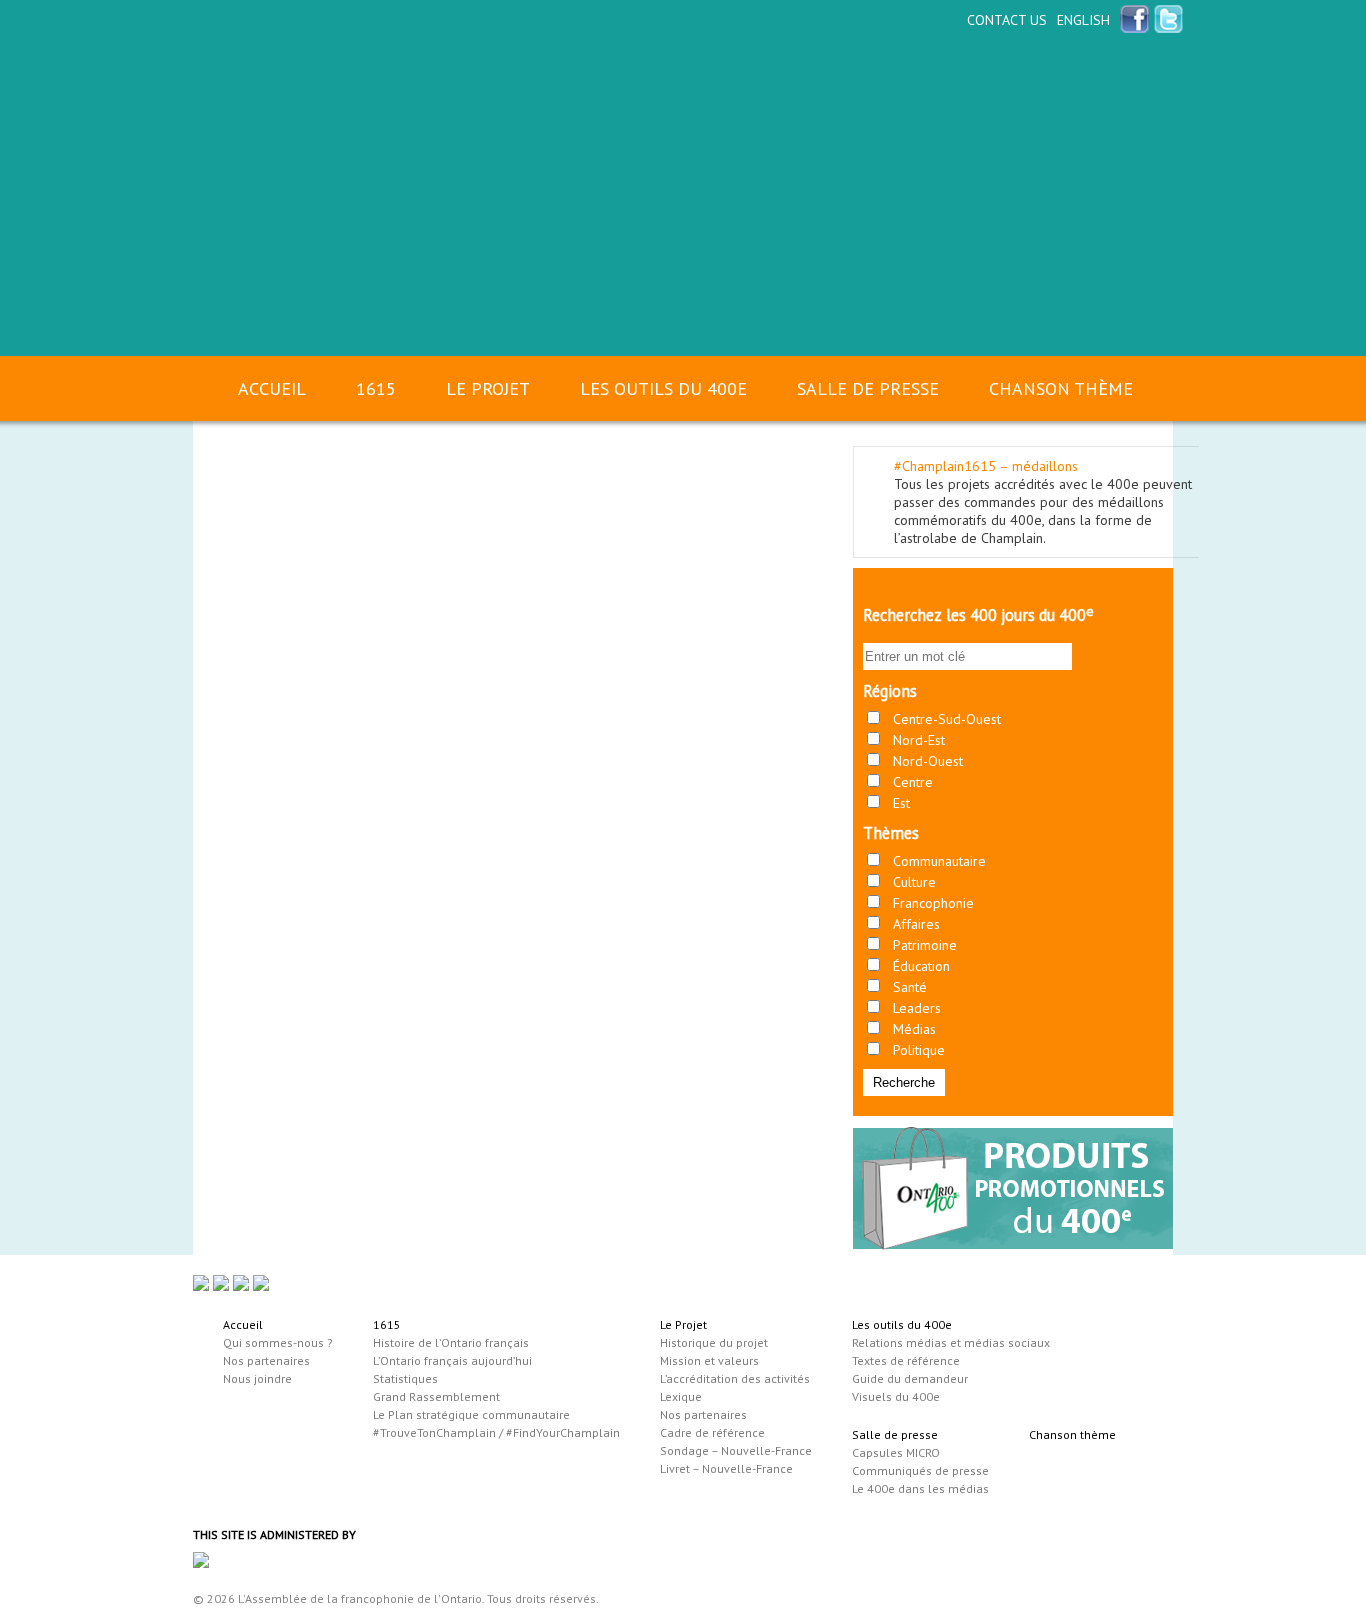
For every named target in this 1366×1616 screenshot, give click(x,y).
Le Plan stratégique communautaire (471, 1414)
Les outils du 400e (663, 388)
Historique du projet (714, 1342)
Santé (910, 987)
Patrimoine (925, 945)
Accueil (272, 388)
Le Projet (488, 388)
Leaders (917, 1008)
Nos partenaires (266, 1360)
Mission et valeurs (709, 1360)
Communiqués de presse (920, 1470)
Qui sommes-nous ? (278, 1342)
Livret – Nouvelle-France (726, 1468)
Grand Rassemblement (436, 1396)
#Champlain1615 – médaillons (986, 466)
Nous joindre (257, 1378)
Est (901, 803)
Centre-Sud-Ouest (947, 719)
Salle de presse (868, 388)
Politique (919, 1050)
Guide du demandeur (910, 1378)
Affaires (916, 924)
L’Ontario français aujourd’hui (452, 1360)
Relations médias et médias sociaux (951, 1342)
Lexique (681, 1396)
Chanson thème (1061, 388)
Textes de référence (906, 1360)
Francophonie (933, 903)
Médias (914, 1029)
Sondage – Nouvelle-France (736, 1450)
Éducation (921, 966)
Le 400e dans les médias (920, 1488)
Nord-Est (919, 740)
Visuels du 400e (896, 1396)
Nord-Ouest (928, 761)
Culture (914, 882)
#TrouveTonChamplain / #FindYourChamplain (496, 1432)
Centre (913, 782)
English (1083, 20)
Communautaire (939, 861)
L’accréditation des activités (735, 1378)
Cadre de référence (712, 1432)
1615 (376, 388)
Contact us (1007, 20)
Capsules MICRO (896, 1452)
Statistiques (405, 1378)
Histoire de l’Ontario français (451, 1342)
